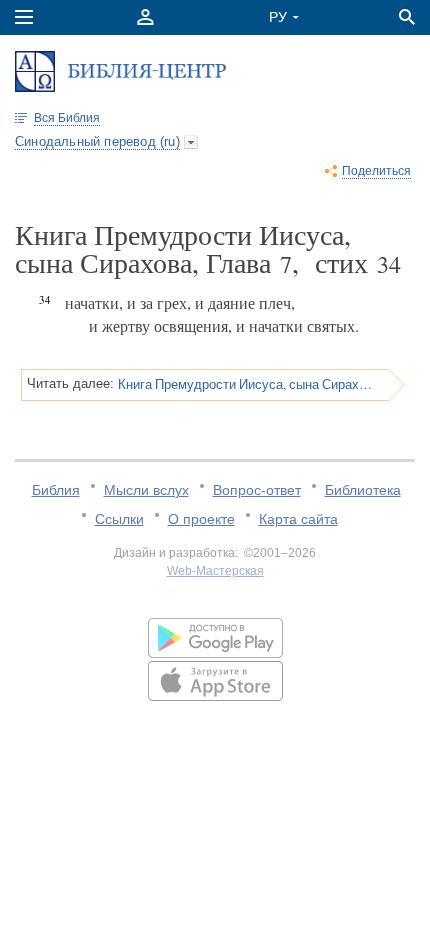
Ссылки (119, 519)
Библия (56, 490)
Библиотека (363, 490)
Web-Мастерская (215, 571)
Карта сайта (298, 519)
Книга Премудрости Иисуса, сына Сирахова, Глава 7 (246, 384)
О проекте (201, 519)
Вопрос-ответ (257, 490)
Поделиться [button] (376, 171)
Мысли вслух (146, 490)
